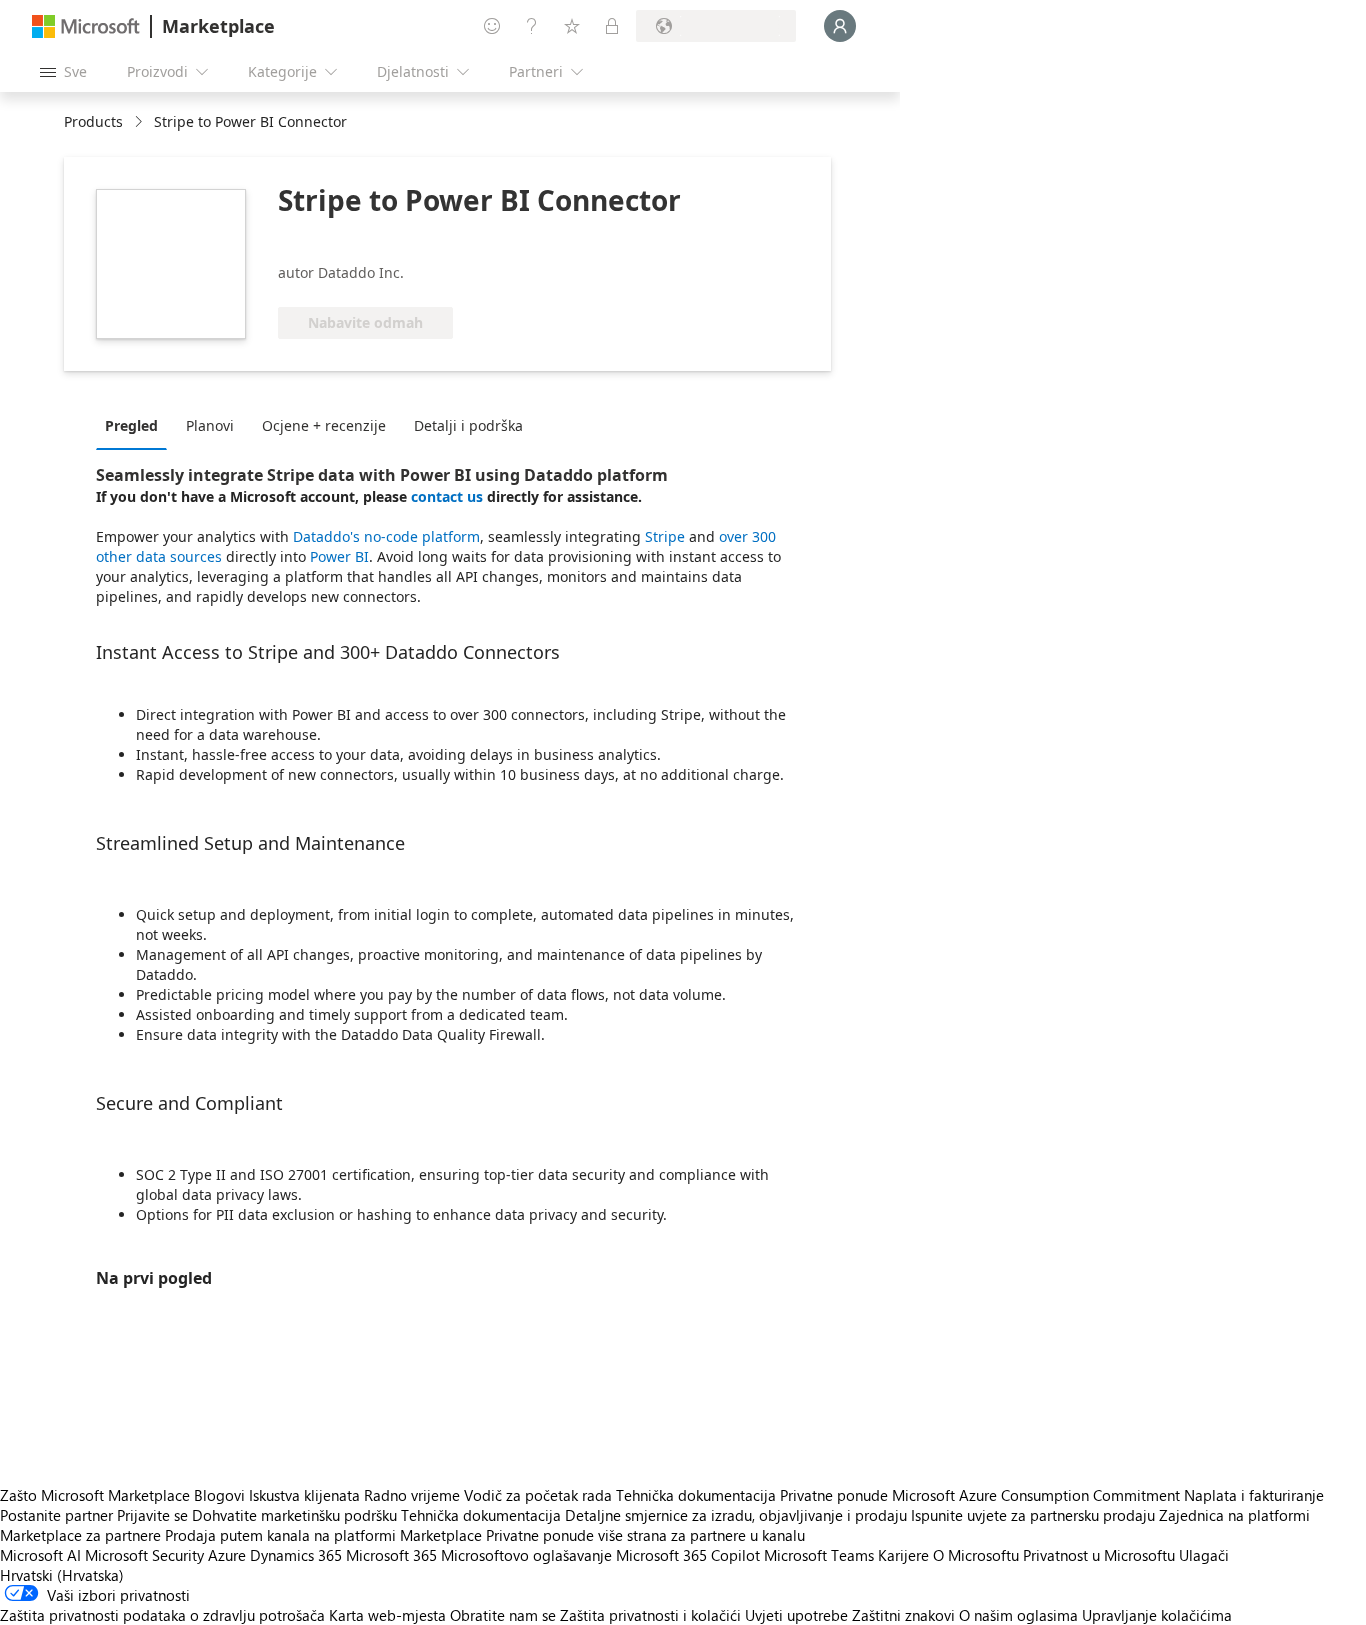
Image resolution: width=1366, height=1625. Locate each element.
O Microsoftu (976, 1555)
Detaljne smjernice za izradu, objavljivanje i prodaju (736, 1515)
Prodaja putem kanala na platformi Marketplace (323, 1535)
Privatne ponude (834, 1495)
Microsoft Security (144, 1555)
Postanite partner (56, 1515)
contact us (449, 496)
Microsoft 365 (391, 1555)
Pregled (131, 425)
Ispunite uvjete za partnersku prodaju (1033, 1515)
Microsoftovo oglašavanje (526, 1555)
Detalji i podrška (468, 425)
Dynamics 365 (296, 1555)
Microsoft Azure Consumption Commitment (1038, 1495)
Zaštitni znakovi (903, 1615)
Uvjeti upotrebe (796, 1615)
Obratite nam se (503, 1615)
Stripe (665, 536)
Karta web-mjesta (387, 1615)
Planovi (210, 425)
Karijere (903, 1555)
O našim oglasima (1018, 1615)
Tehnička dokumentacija (696, 1495)
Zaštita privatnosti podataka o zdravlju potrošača (162, 1615)
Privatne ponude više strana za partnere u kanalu (645, 1535)
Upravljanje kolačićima (1157, 1615)
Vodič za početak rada (538, 1495)
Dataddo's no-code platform (386, 536)
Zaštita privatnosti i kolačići (650, 1615)
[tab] (136, 425)
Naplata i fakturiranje (1254, 1495)
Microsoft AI (40, 1555)
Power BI (339, 556)
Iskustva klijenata (304, 1495)
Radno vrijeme (412, 1495)
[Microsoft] (86, 26)
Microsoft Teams (819, 1555)
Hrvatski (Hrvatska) (62, 1575)
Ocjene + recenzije (324, 425)
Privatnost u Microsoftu (1099, 1555)
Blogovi (219, 1495)
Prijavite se (152, 1515)
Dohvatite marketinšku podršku (294, 1515)
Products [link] (93, 121)
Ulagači (1204, 1555)
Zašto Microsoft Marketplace (95, 1495)
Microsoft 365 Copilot (688, 1555)
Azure (227, 1555)
